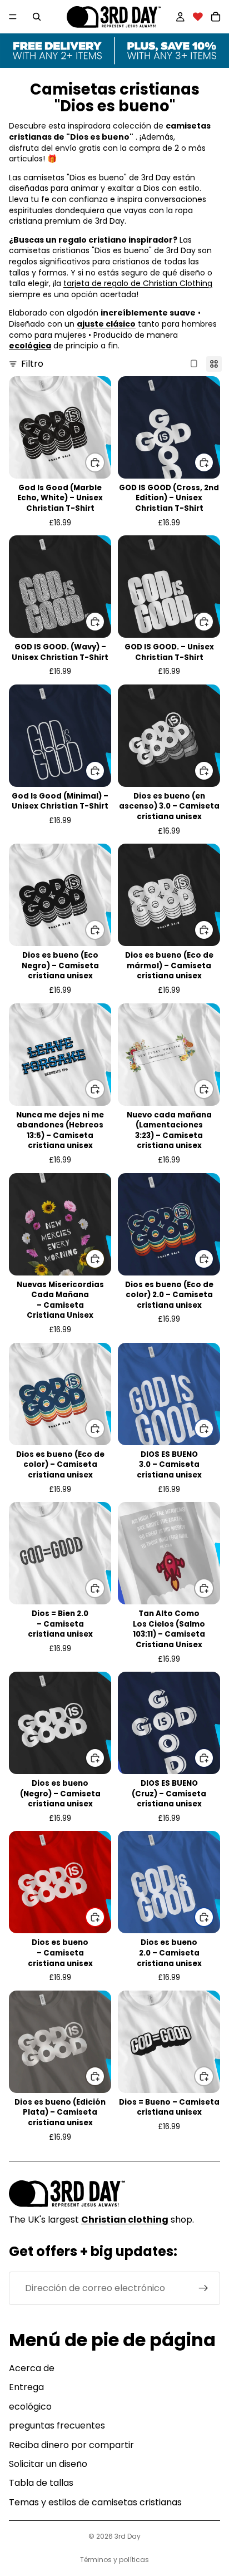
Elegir (104, 462)
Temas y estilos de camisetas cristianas (95, 2502)
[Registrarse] (203, 2288)
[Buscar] (37, 17)
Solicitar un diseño (48, 2464)
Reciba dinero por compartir (71, 2445)
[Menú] (13, 17)
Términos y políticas (114, 2560)
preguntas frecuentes (57, 2425)
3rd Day (128, 2536)
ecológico (30, 2407)
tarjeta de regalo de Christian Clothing (138, 283)
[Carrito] (216, 17)
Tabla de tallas (41, 2483)
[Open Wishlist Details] (198, 17)
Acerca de (32, 2368)
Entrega (26, 2387)
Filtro (32, 364)
